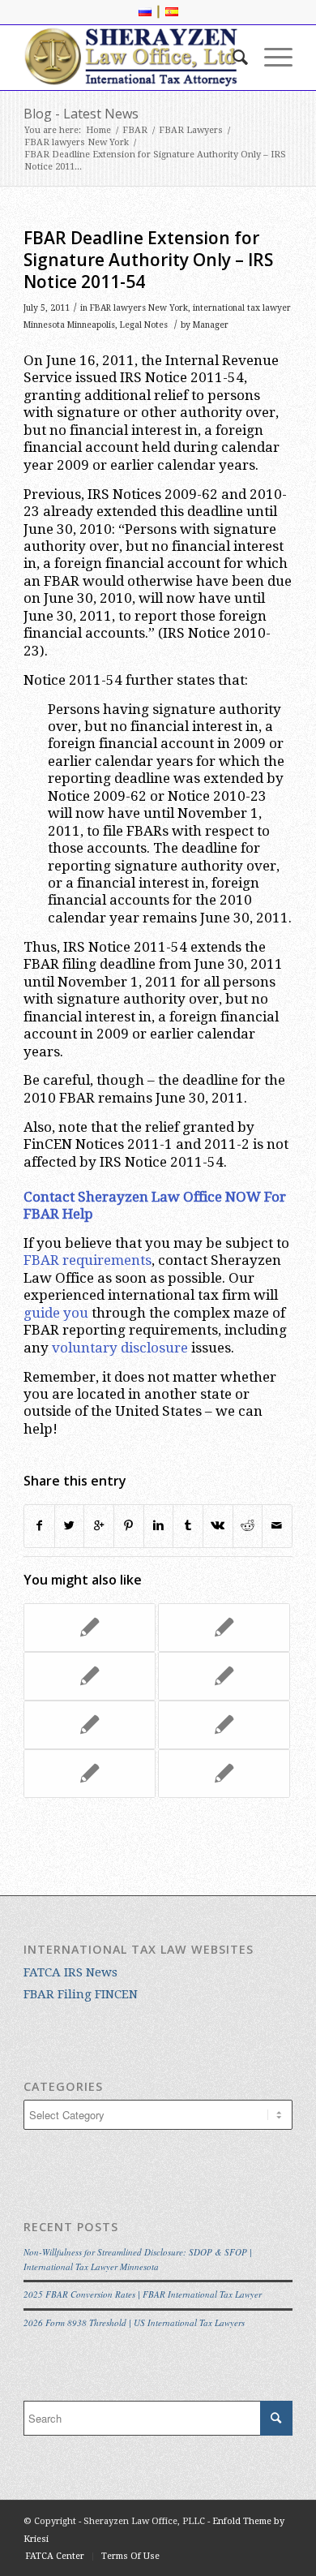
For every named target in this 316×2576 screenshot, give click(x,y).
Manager (211, 325)
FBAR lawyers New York (77, 142)
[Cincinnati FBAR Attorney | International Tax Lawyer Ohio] (90, 1676)
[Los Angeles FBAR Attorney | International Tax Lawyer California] (224, 1774)
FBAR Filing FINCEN (81, 1994)
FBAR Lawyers (191, 130)
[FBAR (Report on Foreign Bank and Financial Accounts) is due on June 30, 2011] (90, 1725)
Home (98, 130)
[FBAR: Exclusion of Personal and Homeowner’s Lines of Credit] (224, 1725)
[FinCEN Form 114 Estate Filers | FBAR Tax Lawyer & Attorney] (224, 1628)
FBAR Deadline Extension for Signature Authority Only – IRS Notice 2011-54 (148, 260)
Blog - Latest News (81, 114)
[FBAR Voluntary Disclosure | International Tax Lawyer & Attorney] (90, 1628)
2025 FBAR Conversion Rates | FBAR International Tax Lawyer (143, 2294)
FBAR (135, 130)
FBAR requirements (88, 1260)
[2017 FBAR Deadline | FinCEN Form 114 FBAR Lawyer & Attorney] (90, 1774)
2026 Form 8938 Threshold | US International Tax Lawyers (134, 2322)
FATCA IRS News (70, 1972)
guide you (56, 1313)
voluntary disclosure (120, 1348)
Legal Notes (144, 325)
